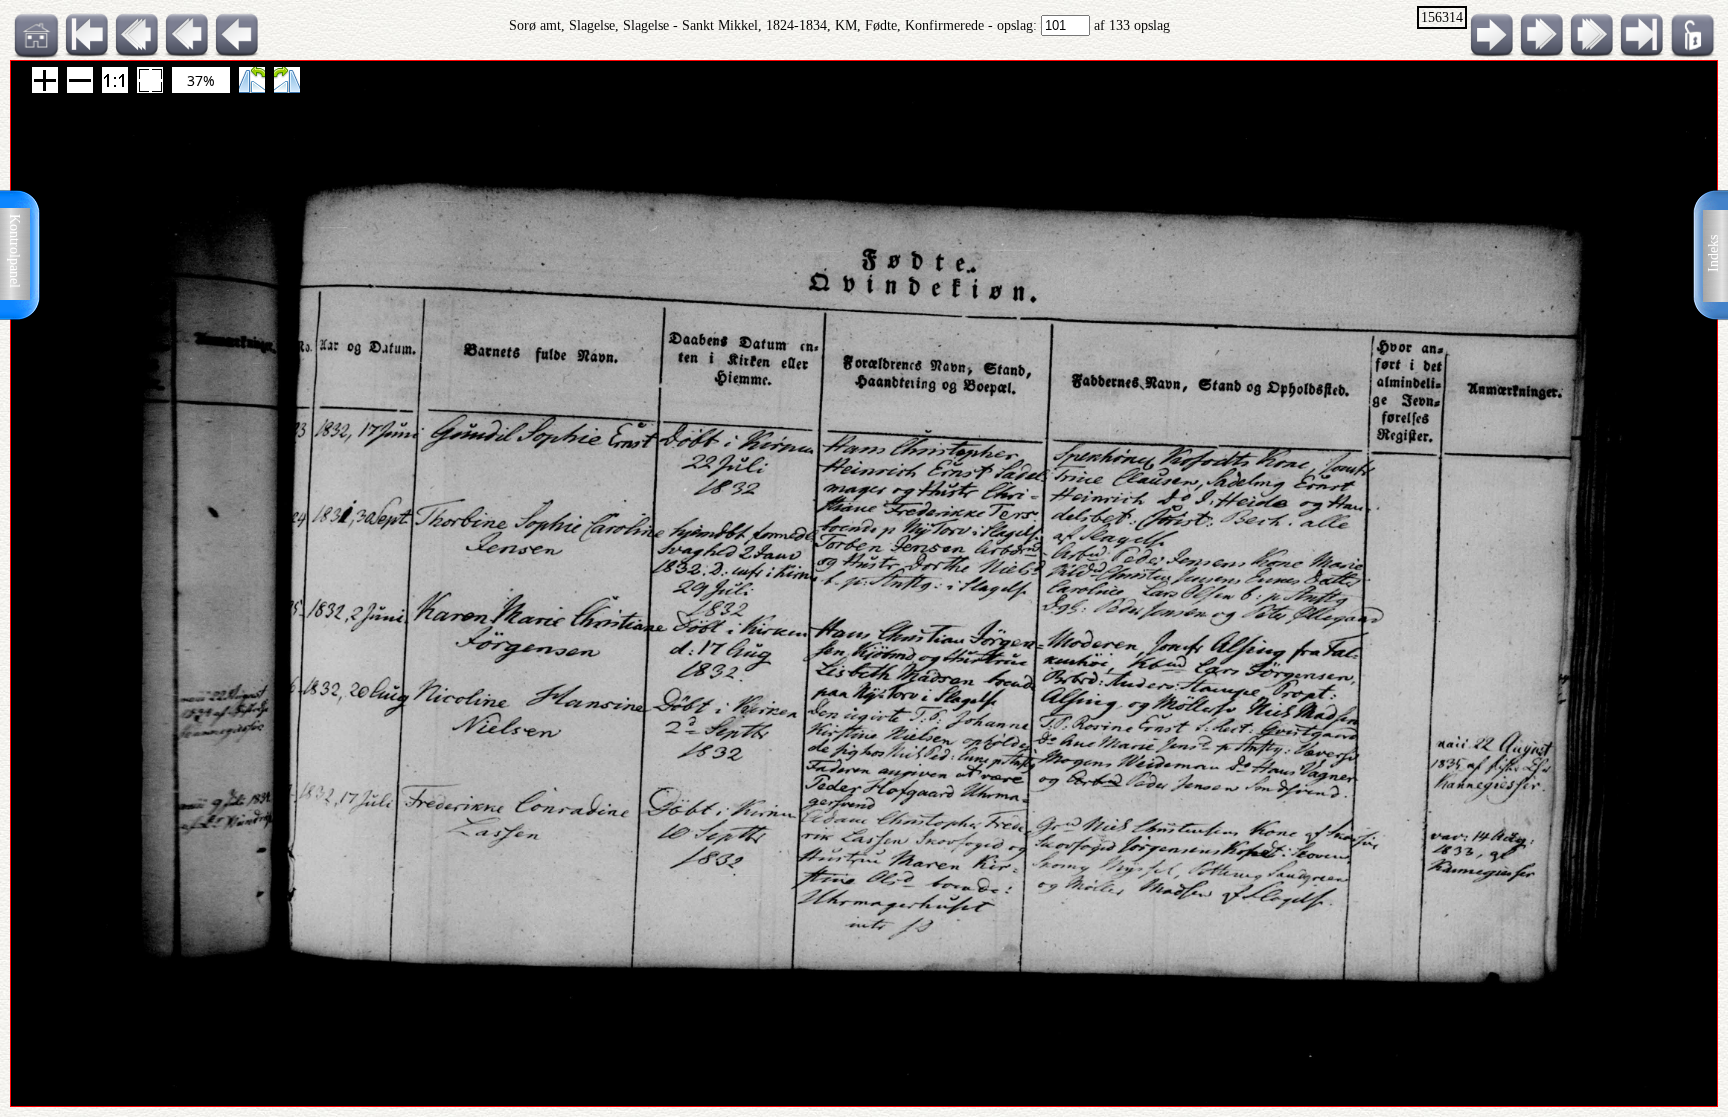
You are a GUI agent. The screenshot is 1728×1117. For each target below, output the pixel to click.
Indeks (1713, 253)
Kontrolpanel (14, 251)
